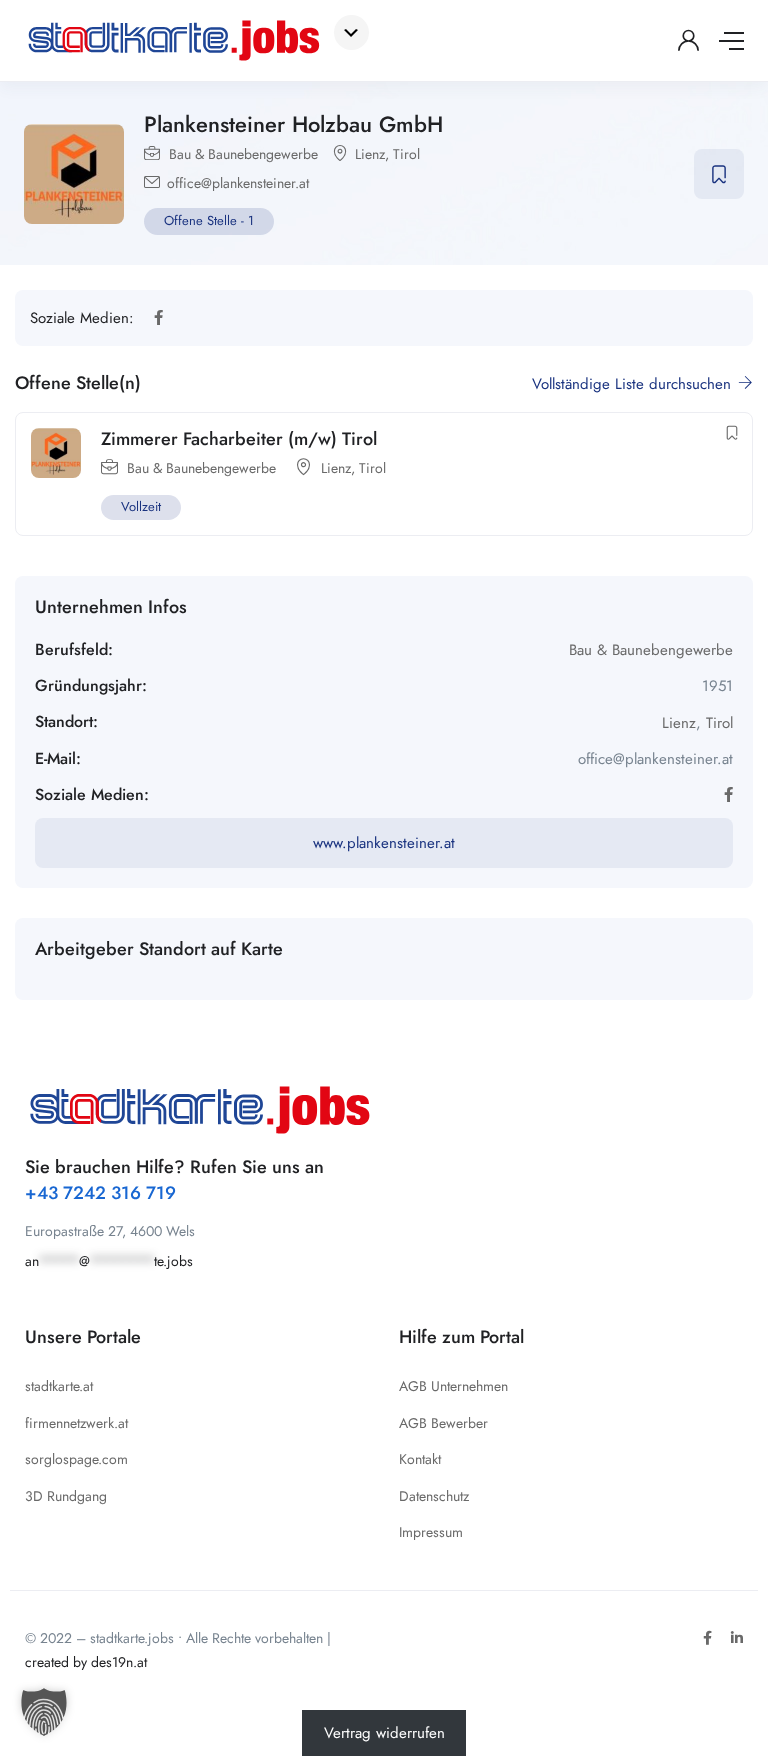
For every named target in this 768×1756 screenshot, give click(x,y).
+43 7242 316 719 (100, 1193)
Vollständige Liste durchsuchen (634, 384)
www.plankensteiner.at (384, 843)
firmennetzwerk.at (76, 1423)
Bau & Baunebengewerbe (243, 154)
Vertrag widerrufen (384, 1733)
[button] (44, 1712)
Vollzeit (141, 506)
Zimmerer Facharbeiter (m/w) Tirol (239, 439)
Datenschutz (434, 1496)
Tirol (406, 154)
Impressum (431, 1532)
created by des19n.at (86, 1662)
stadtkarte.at (59, 1386)
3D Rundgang (66, 1496)
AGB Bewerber (443, 1423)
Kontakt (420, 1459)
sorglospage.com (76, 1459)
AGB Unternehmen (453, 1386)
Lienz (370, 154)
